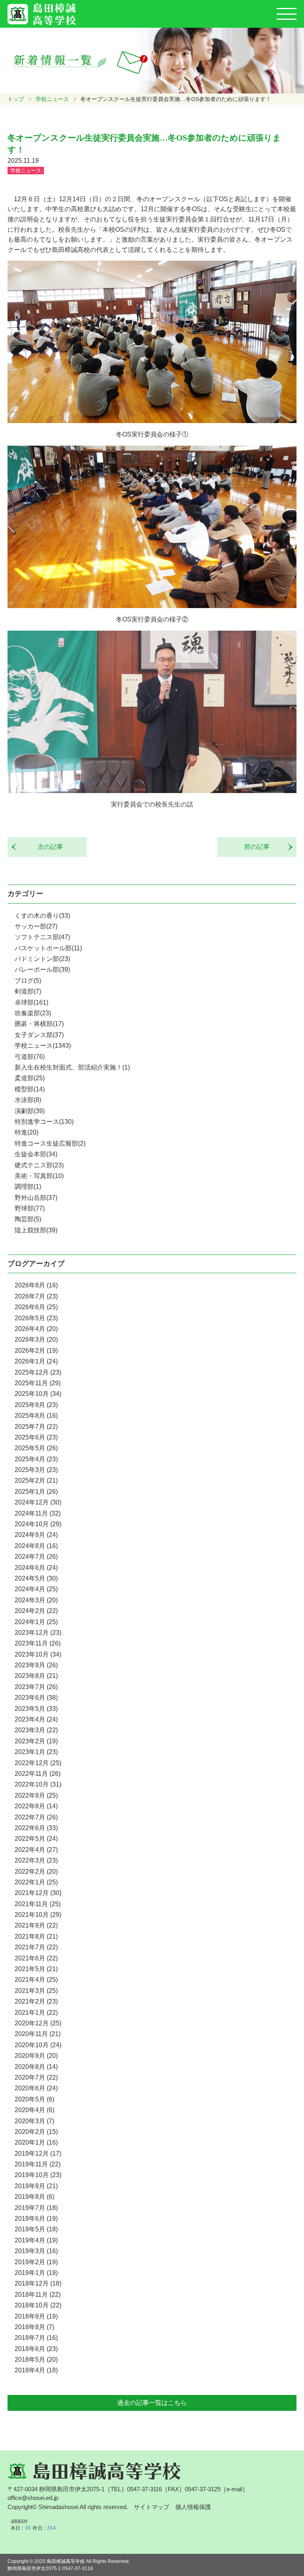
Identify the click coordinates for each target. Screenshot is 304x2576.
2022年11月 (38, 1774)
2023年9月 (36, 1665)
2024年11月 (38, 1513)
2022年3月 (36, 1860)
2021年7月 (36, 1947)
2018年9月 (36, 2316)
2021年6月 (36, 1958)
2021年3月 (36, 1991)
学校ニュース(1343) (43, 1046)
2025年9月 (36, 1405)
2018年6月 (36, 2349)
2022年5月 (36, 1839)
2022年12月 (38, 1763)
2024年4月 (36, 1589)
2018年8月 (34, 2327)
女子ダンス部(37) (39, 1035)
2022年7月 (36, 1817)
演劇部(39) (30, 1111)
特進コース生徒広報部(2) (50, 1143)
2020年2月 (36, 2132)
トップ (16, 99)
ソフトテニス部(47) (42, 937)
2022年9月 (36, 1795)
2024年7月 (36, 1557)
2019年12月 (38, 2154)
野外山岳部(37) (36, 1198)
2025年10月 (38, 1394)
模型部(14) (30, 1089)
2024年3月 (36, 1600)
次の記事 (47, 847)
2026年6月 (36, 1307)
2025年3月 (36, 1470)
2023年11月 (38, 1643)
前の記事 (260, 847)
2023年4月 (36, 1719)
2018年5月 (36, 2360)
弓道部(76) (30, 1057)
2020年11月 (38, 2034)
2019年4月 (36, 2240)
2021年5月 (36, 1969)
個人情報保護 (193, 2507)
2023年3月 (36, 1730)
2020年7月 (36, 2077)
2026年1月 (36, 1361)
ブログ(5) (28, 981)
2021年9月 (36, 1925)
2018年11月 (38, 2295)
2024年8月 (36, 1546)
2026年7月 (36, 1296)
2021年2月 (36, 2001)
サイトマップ (152, 2507)
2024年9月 (36, 1535)
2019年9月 (36, 2186)
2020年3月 (34, 2121)
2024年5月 (36, 1578)
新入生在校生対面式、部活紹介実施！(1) (72, 1067)
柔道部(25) (30, 1078)
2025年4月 (36, 1459)
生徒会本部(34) (36, 1154)
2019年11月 (38, 2164)
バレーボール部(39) (42, 970)
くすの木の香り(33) (42, 916)
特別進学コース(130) (44, 1122)
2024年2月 (36, 1611)
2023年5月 (36, 1709)
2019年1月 (36, 2273)
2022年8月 (36, 1806)
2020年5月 (34, 2099)
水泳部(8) (28, 1100)
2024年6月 (36, 1568)
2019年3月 (36, 2251)
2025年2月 (36, 1481)
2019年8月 (34, 2197)
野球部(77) (30, 1208)
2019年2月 (36, 2262)
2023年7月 (36, 1687)
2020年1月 (36, 2142)
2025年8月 (36, 1416)
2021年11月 (38, 1904)
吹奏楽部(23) (33, 1013)
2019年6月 (36, 2218)
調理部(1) (28, 1187)
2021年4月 (36, 1980)
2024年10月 (38, 1524)
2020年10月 (38, 2045)
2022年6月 (36, 1828)
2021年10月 (38, 1915)
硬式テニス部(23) (39, 1165)
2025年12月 (38, 1372)
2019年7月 (36, 2208)
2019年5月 (36, 2229)
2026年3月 (36, 1339)
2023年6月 (36, 1698)
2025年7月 (36, 1427)
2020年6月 (36, 2088)
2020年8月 (36, 2067)
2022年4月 (36, 1850)
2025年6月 (36, 1437)
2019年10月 (38, 2175)
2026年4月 (36, 1329)
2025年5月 (36, 1448)
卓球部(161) (31, 1002)
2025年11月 (38, 1383)
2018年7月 (36, 2338)
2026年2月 (36, 1351)
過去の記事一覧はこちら (152, 2403)
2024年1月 (36, 1622)
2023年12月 (38, 1633)
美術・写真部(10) (39, 1176)
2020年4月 (34, 2110)
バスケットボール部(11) (48, 948)
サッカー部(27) (36, 926)
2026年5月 (36, 1318)
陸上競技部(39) (36, 1230)
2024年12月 (38, 1502)
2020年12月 (38, 2023)
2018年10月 (38, 2305)
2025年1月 (36, 1492)
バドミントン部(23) (42, 959)
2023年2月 (36, 1741)
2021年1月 (36, 2013)
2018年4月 (36, 2370)
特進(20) (27, 1132)
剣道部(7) (28, 991)
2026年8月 (36, 1285)
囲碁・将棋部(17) (39, 1024)
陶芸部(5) (28, 1219)
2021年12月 (38, 1893)
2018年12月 (38, 2283)
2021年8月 (36, 1936)
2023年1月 (36, 1752)
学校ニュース (52, 99)
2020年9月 (36, 2056)
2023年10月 (38, 1654)
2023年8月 (36, 1676)
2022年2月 (36, 1871)
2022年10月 (38, 1784)
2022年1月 (36, 1882)
